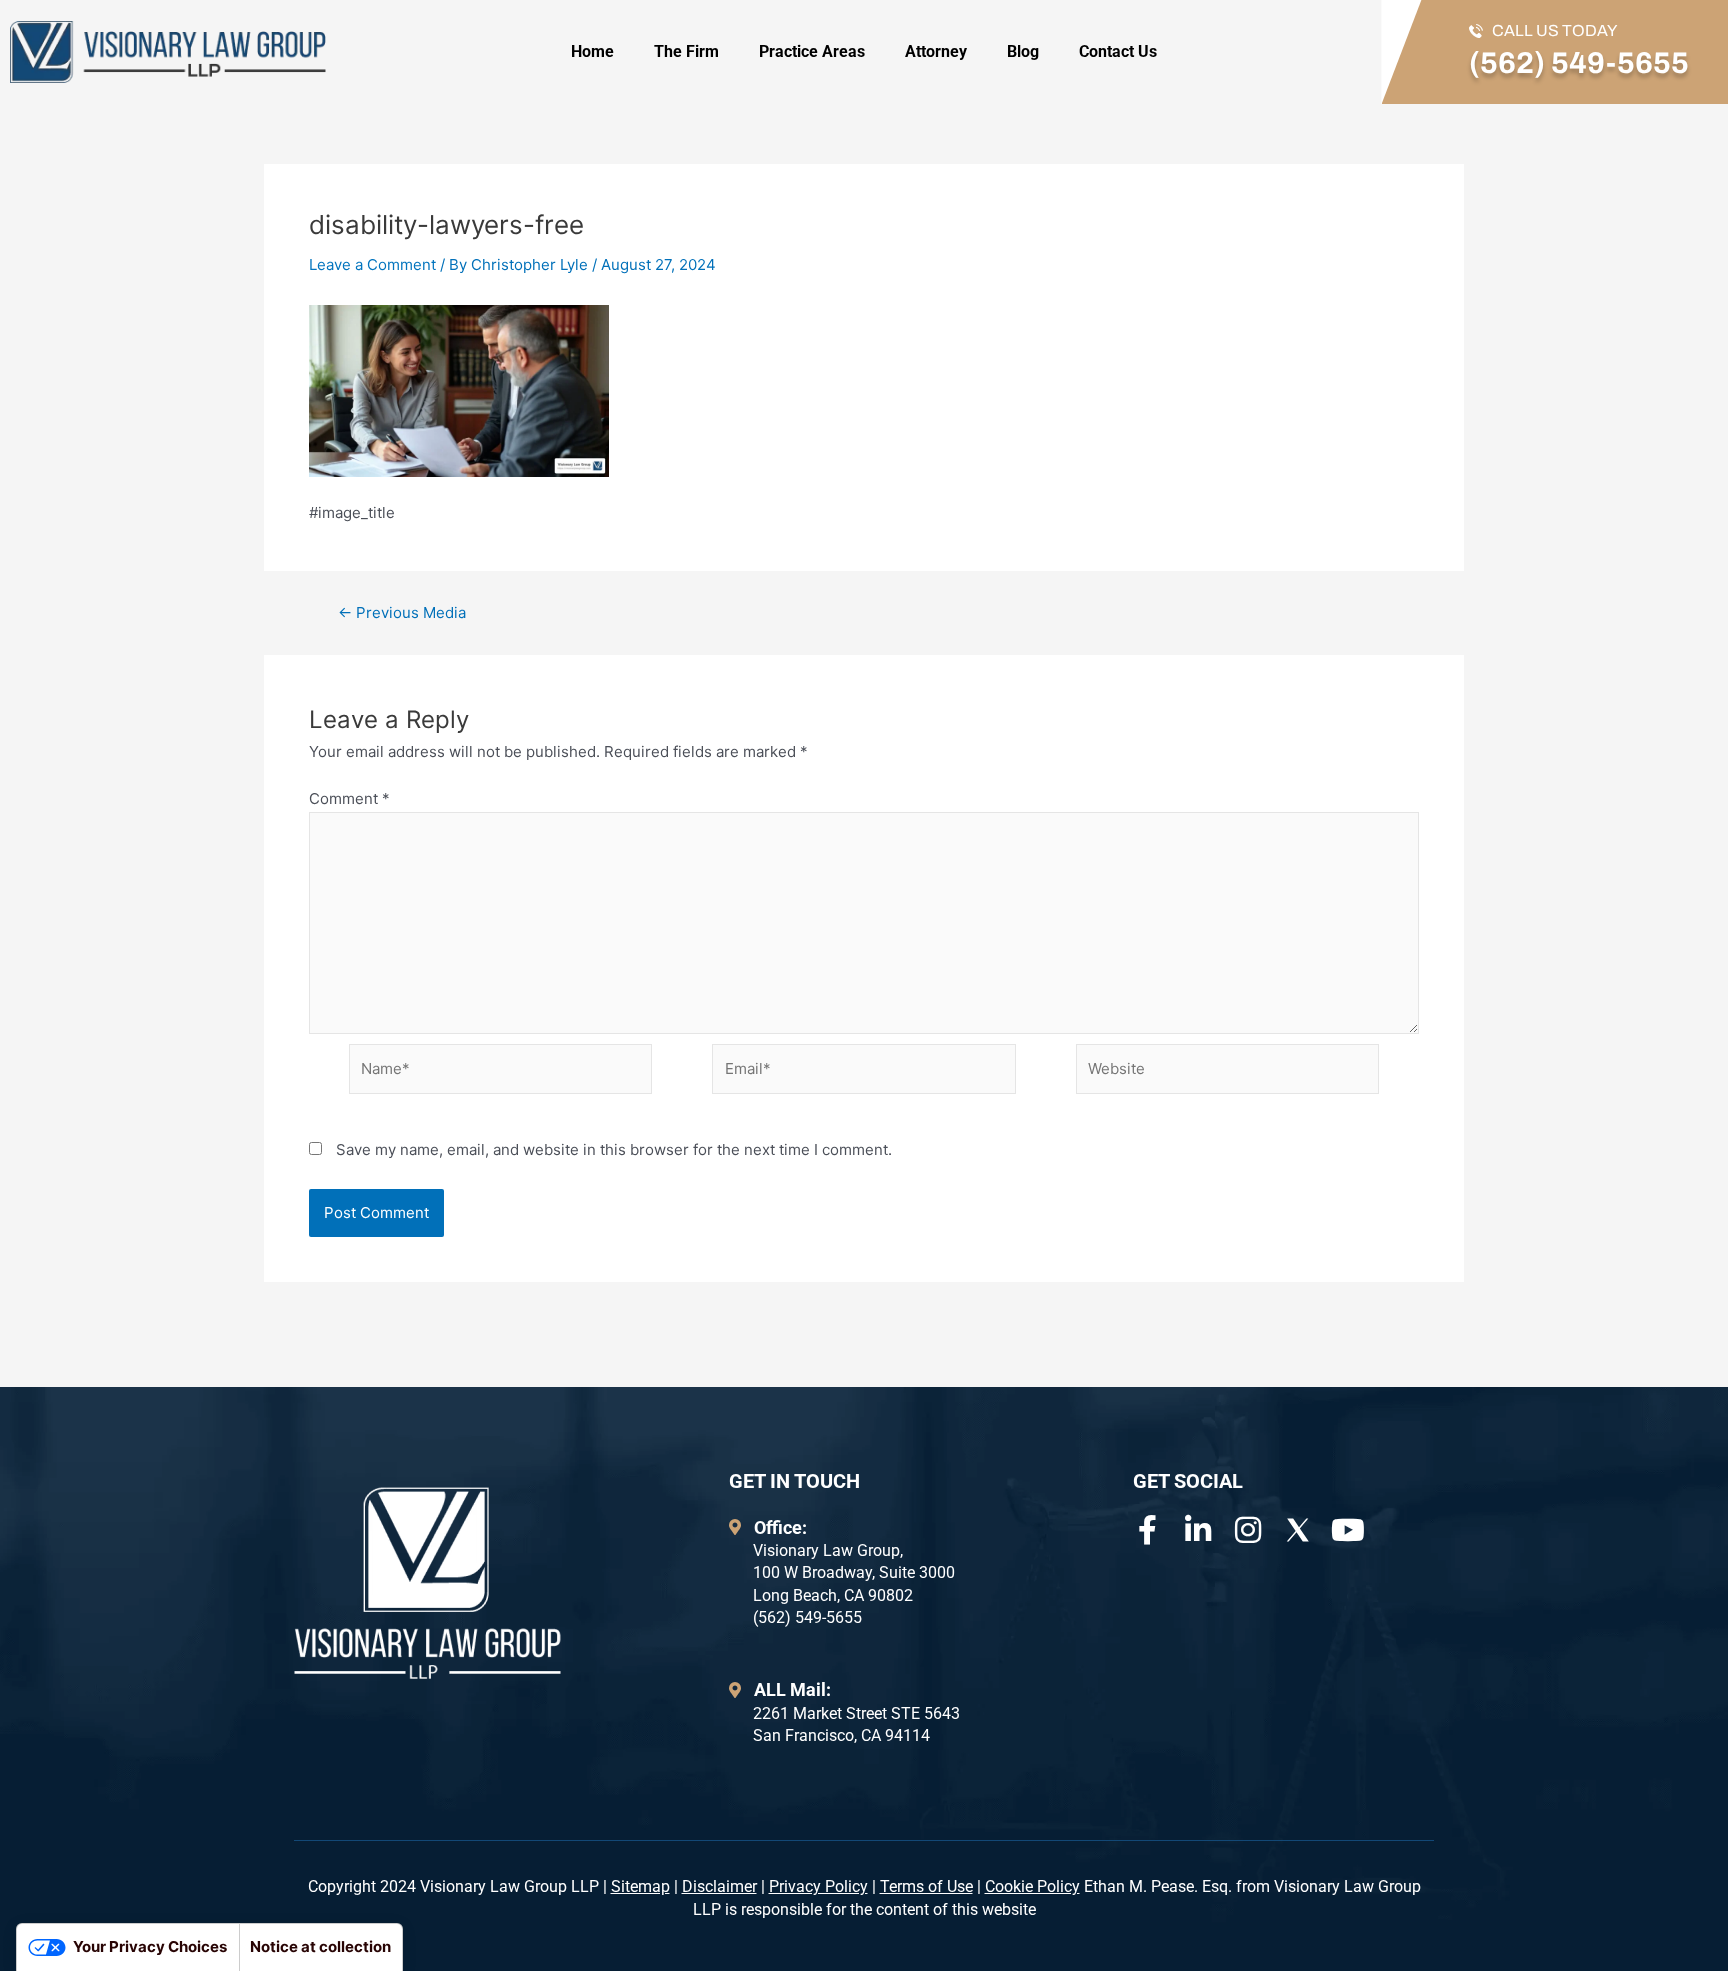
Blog (1023, 51)
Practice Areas (812, 51)
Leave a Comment (372, 264)
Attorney (936, 51)
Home (592, 51)
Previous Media (402, 612)
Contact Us (1118, 51)
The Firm (686, 51)
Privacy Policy (818, 1886)
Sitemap (640, 1886)
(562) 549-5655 (1579, 63)
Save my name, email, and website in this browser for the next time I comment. (614, 1149)
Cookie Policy (1032, 1886)
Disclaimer (719, 1886)
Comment (349, 798)
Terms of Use (926, 1886)
